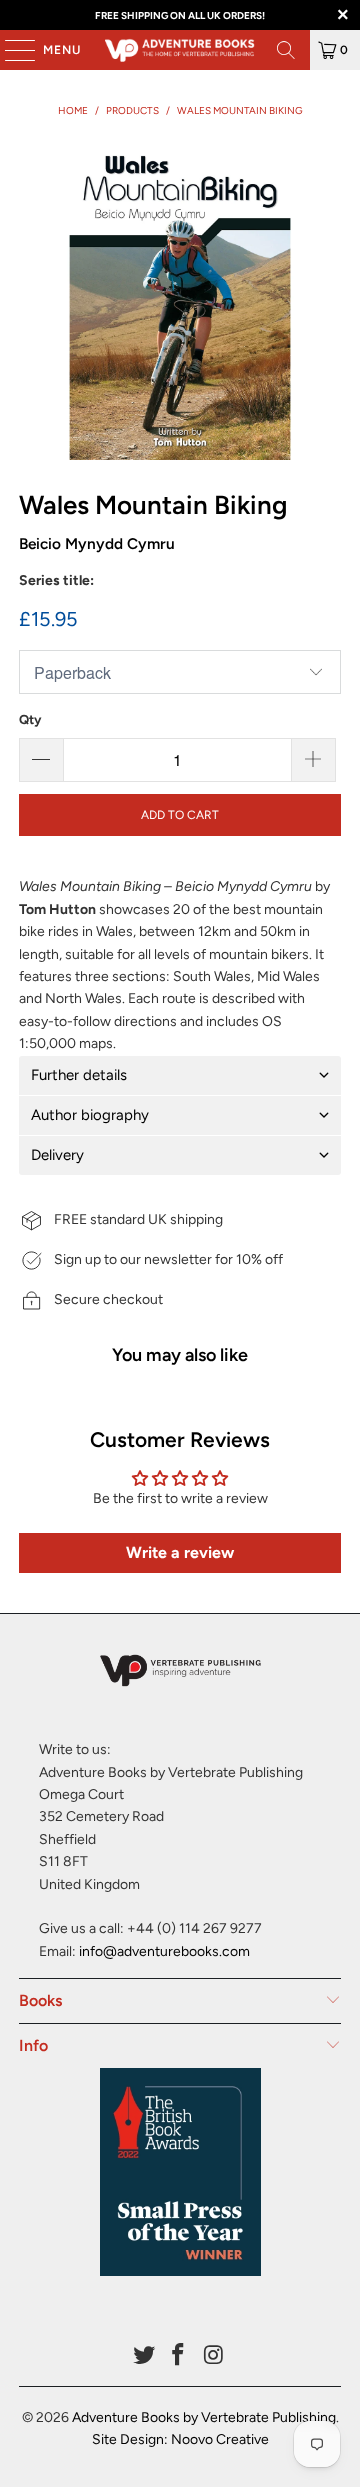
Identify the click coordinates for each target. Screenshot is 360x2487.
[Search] (286, 50)
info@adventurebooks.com (164, 1951)
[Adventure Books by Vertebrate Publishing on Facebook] (179, 2356)
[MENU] (10, 50)
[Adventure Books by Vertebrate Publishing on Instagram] (214, 2356)
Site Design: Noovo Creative (180, 2439)
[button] (180, 1075)
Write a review (180, 1552)
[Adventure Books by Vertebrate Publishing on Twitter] (144, 2356)
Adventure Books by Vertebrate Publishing (204, 2417)
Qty (30, 719)
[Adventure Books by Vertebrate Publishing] (180, 50)
